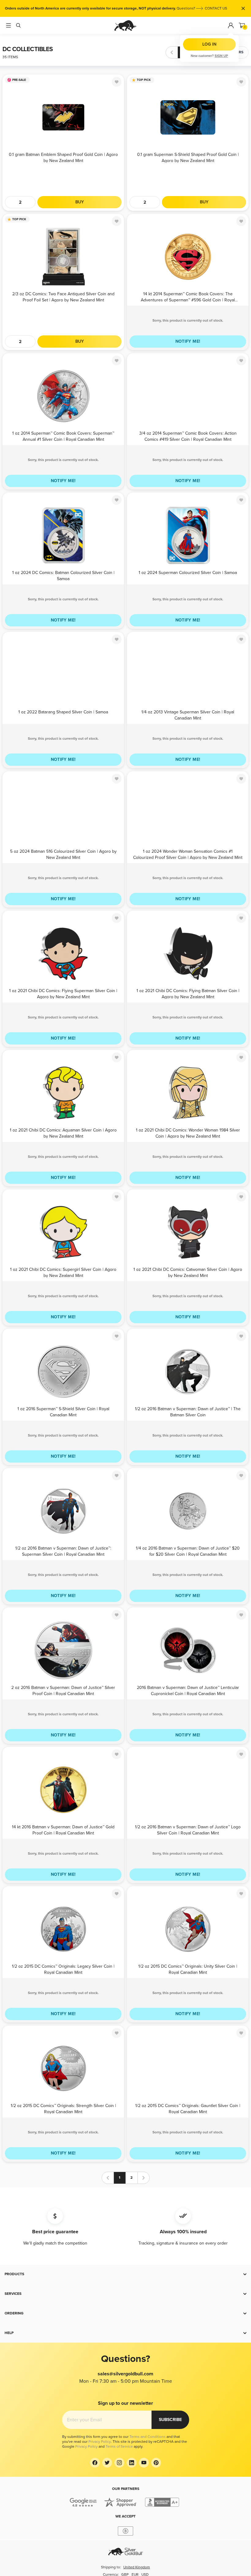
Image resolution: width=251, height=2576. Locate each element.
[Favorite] (117, 82)
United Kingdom (137, 2567)
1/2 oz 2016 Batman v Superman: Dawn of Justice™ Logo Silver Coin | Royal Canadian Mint (188, 1830)
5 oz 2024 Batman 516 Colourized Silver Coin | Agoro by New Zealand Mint (63, 854)
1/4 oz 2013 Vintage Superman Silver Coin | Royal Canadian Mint (188, 715)
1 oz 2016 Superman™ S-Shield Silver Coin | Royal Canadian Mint (63, 1412)
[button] (125, 2274)
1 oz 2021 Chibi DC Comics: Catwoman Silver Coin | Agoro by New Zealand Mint (188, 1272)
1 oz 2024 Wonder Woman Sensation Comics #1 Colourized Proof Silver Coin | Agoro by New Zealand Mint (188, 854)
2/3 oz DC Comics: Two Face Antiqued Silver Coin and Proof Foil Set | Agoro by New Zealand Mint (63, 297)
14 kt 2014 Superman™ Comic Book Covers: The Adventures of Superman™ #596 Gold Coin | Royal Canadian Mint (188, 297)
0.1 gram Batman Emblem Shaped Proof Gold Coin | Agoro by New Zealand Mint (63, 157)
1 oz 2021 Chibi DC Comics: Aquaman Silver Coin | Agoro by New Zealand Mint (63, 1133)
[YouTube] (144, 2463)
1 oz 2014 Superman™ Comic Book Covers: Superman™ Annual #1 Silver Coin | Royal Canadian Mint (63, 436)
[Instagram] (119, 2463)
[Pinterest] (156, 2463)
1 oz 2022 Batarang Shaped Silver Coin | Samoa (63, 712)
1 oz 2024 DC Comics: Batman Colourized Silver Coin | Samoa (63, 575)
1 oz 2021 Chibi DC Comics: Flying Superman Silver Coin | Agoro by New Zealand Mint (63, 993)
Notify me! (188, 341)
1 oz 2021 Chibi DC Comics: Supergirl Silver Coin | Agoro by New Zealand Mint (63, 1272)
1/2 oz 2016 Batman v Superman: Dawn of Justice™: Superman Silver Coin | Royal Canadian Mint (63, 1551)
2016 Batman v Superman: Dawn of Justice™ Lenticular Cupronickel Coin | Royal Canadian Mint (188, 1690)
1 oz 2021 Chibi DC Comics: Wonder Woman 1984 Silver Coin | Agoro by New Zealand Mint (188, 1133)
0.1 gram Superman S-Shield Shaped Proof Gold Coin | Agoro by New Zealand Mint (188, 157)
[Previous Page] (172, 52)
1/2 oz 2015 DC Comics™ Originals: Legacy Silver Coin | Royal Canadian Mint (63, 1969)
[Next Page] (208, 52)
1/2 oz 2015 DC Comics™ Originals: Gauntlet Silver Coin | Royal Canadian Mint (188, 2108)
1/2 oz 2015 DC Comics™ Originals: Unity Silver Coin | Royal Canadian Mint (188, 1969)
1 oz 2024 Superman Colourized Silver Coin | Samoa (188, 573)
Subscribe (170, 2420)
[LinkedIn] (132, 2463)
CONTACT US (216, 8)
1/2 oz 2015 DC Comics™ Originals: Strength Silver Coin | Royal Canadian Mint (63, 2108)
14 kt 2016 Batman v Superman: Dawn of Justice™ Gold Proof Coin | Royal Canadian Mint (63, 1830)
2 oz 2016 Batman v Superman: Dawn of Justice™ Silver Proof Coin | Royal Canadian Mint (63, 1690)
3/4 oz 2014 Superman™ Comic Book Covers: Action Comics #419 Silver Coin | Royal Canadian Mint (188, 436)
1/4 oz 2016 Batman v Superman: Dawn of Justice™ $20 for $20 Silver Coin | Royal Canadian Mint (188, 1551)
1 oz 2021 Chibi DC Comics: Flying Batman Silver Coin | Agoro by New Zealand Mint (188, 993)
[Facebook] (95, 2463)
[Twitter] (107, 2463)
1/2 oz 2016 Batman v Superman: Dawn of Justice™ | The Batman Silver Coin (188, 1412)
